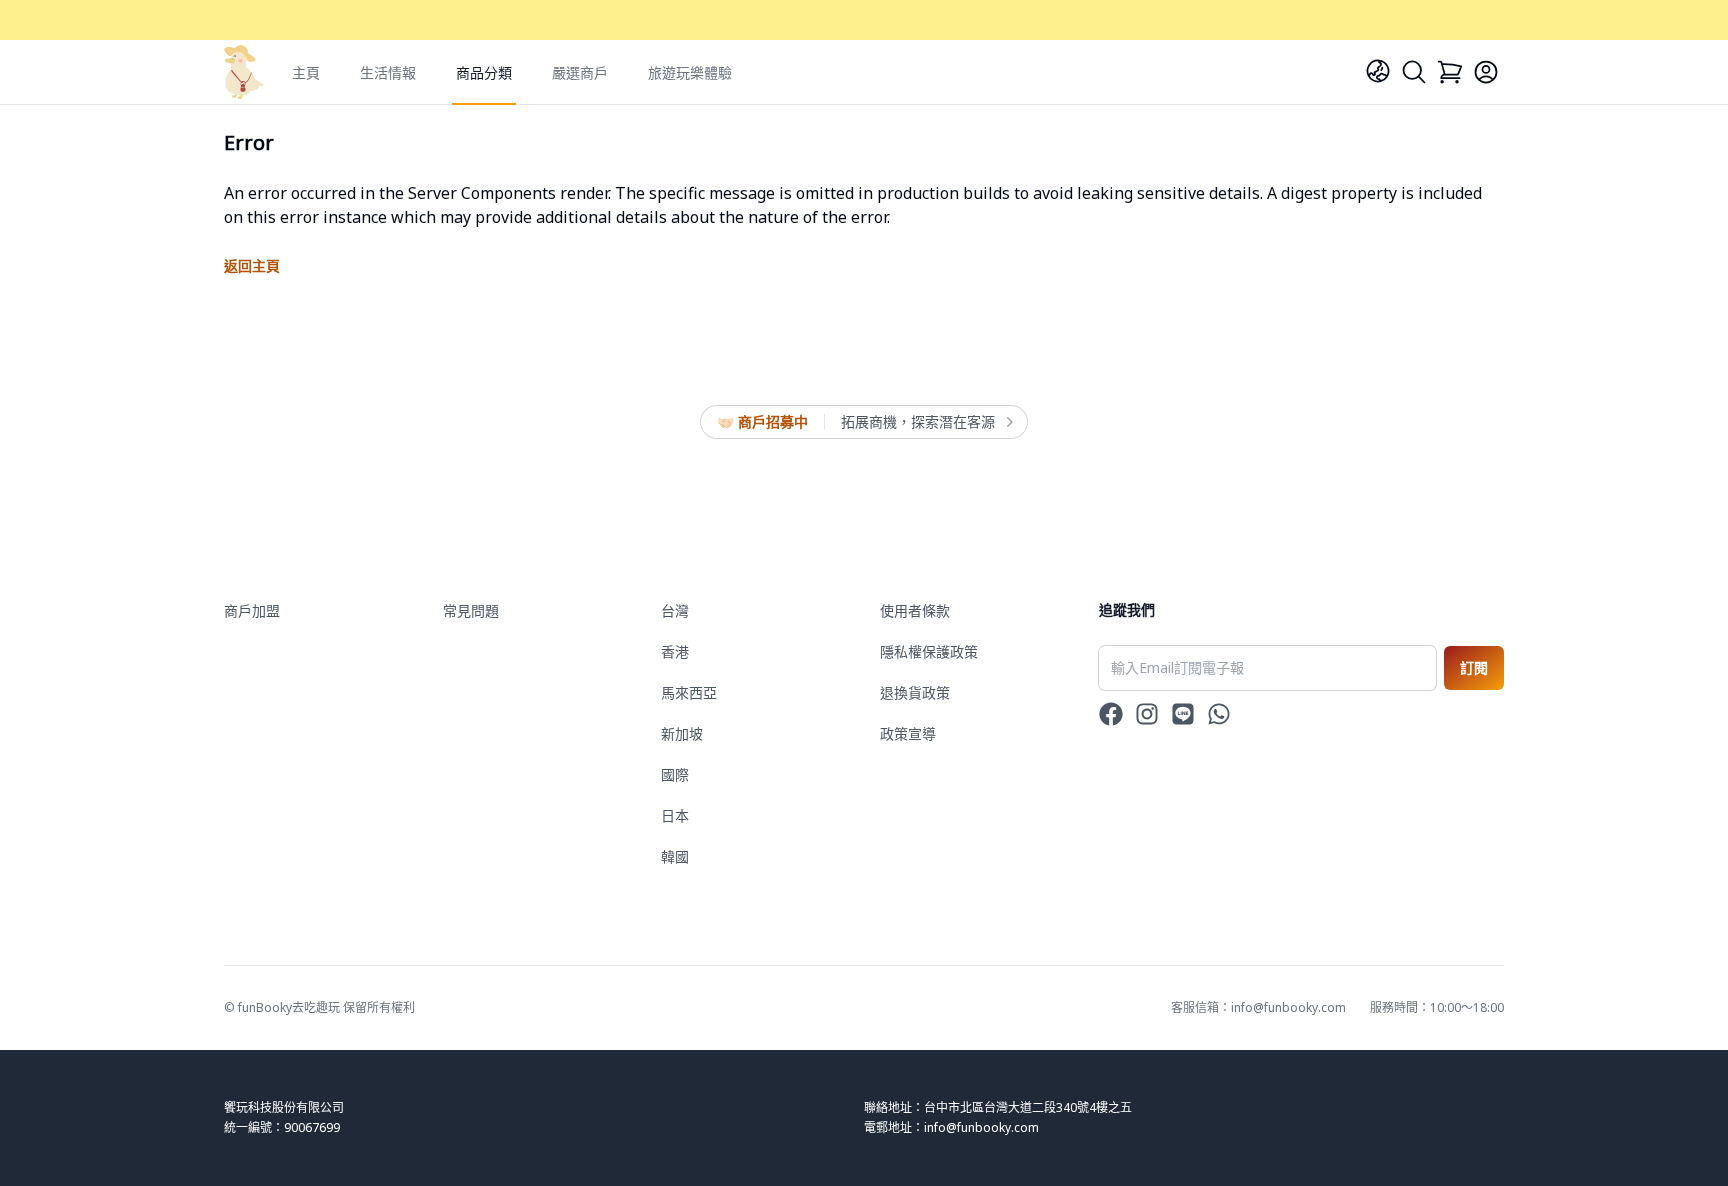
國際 (675, 774)
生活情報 (388, 72)
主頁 (306, 72)
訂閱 (1474, 667)
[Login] (1486, 72)
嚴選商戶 (580, 72)
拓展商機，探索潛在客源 (918, 421)
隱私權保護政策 (929, 651)
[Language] (1378, 71)
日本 (675, 815)
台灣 (675, 610)
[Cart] (1450, 72)
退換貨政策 (915, 692)
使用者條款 (915, 610)
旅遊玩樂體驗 (690, 72)
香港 (675, 651)
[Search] (1414, 72)
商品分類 (484, 72)
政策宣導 (908, 733)
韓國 (675, 856)
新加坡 (682, 733)
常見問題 (471, 610)
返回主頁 (252, 265)
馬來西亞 (689, 692)
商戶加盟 (252, 610)
